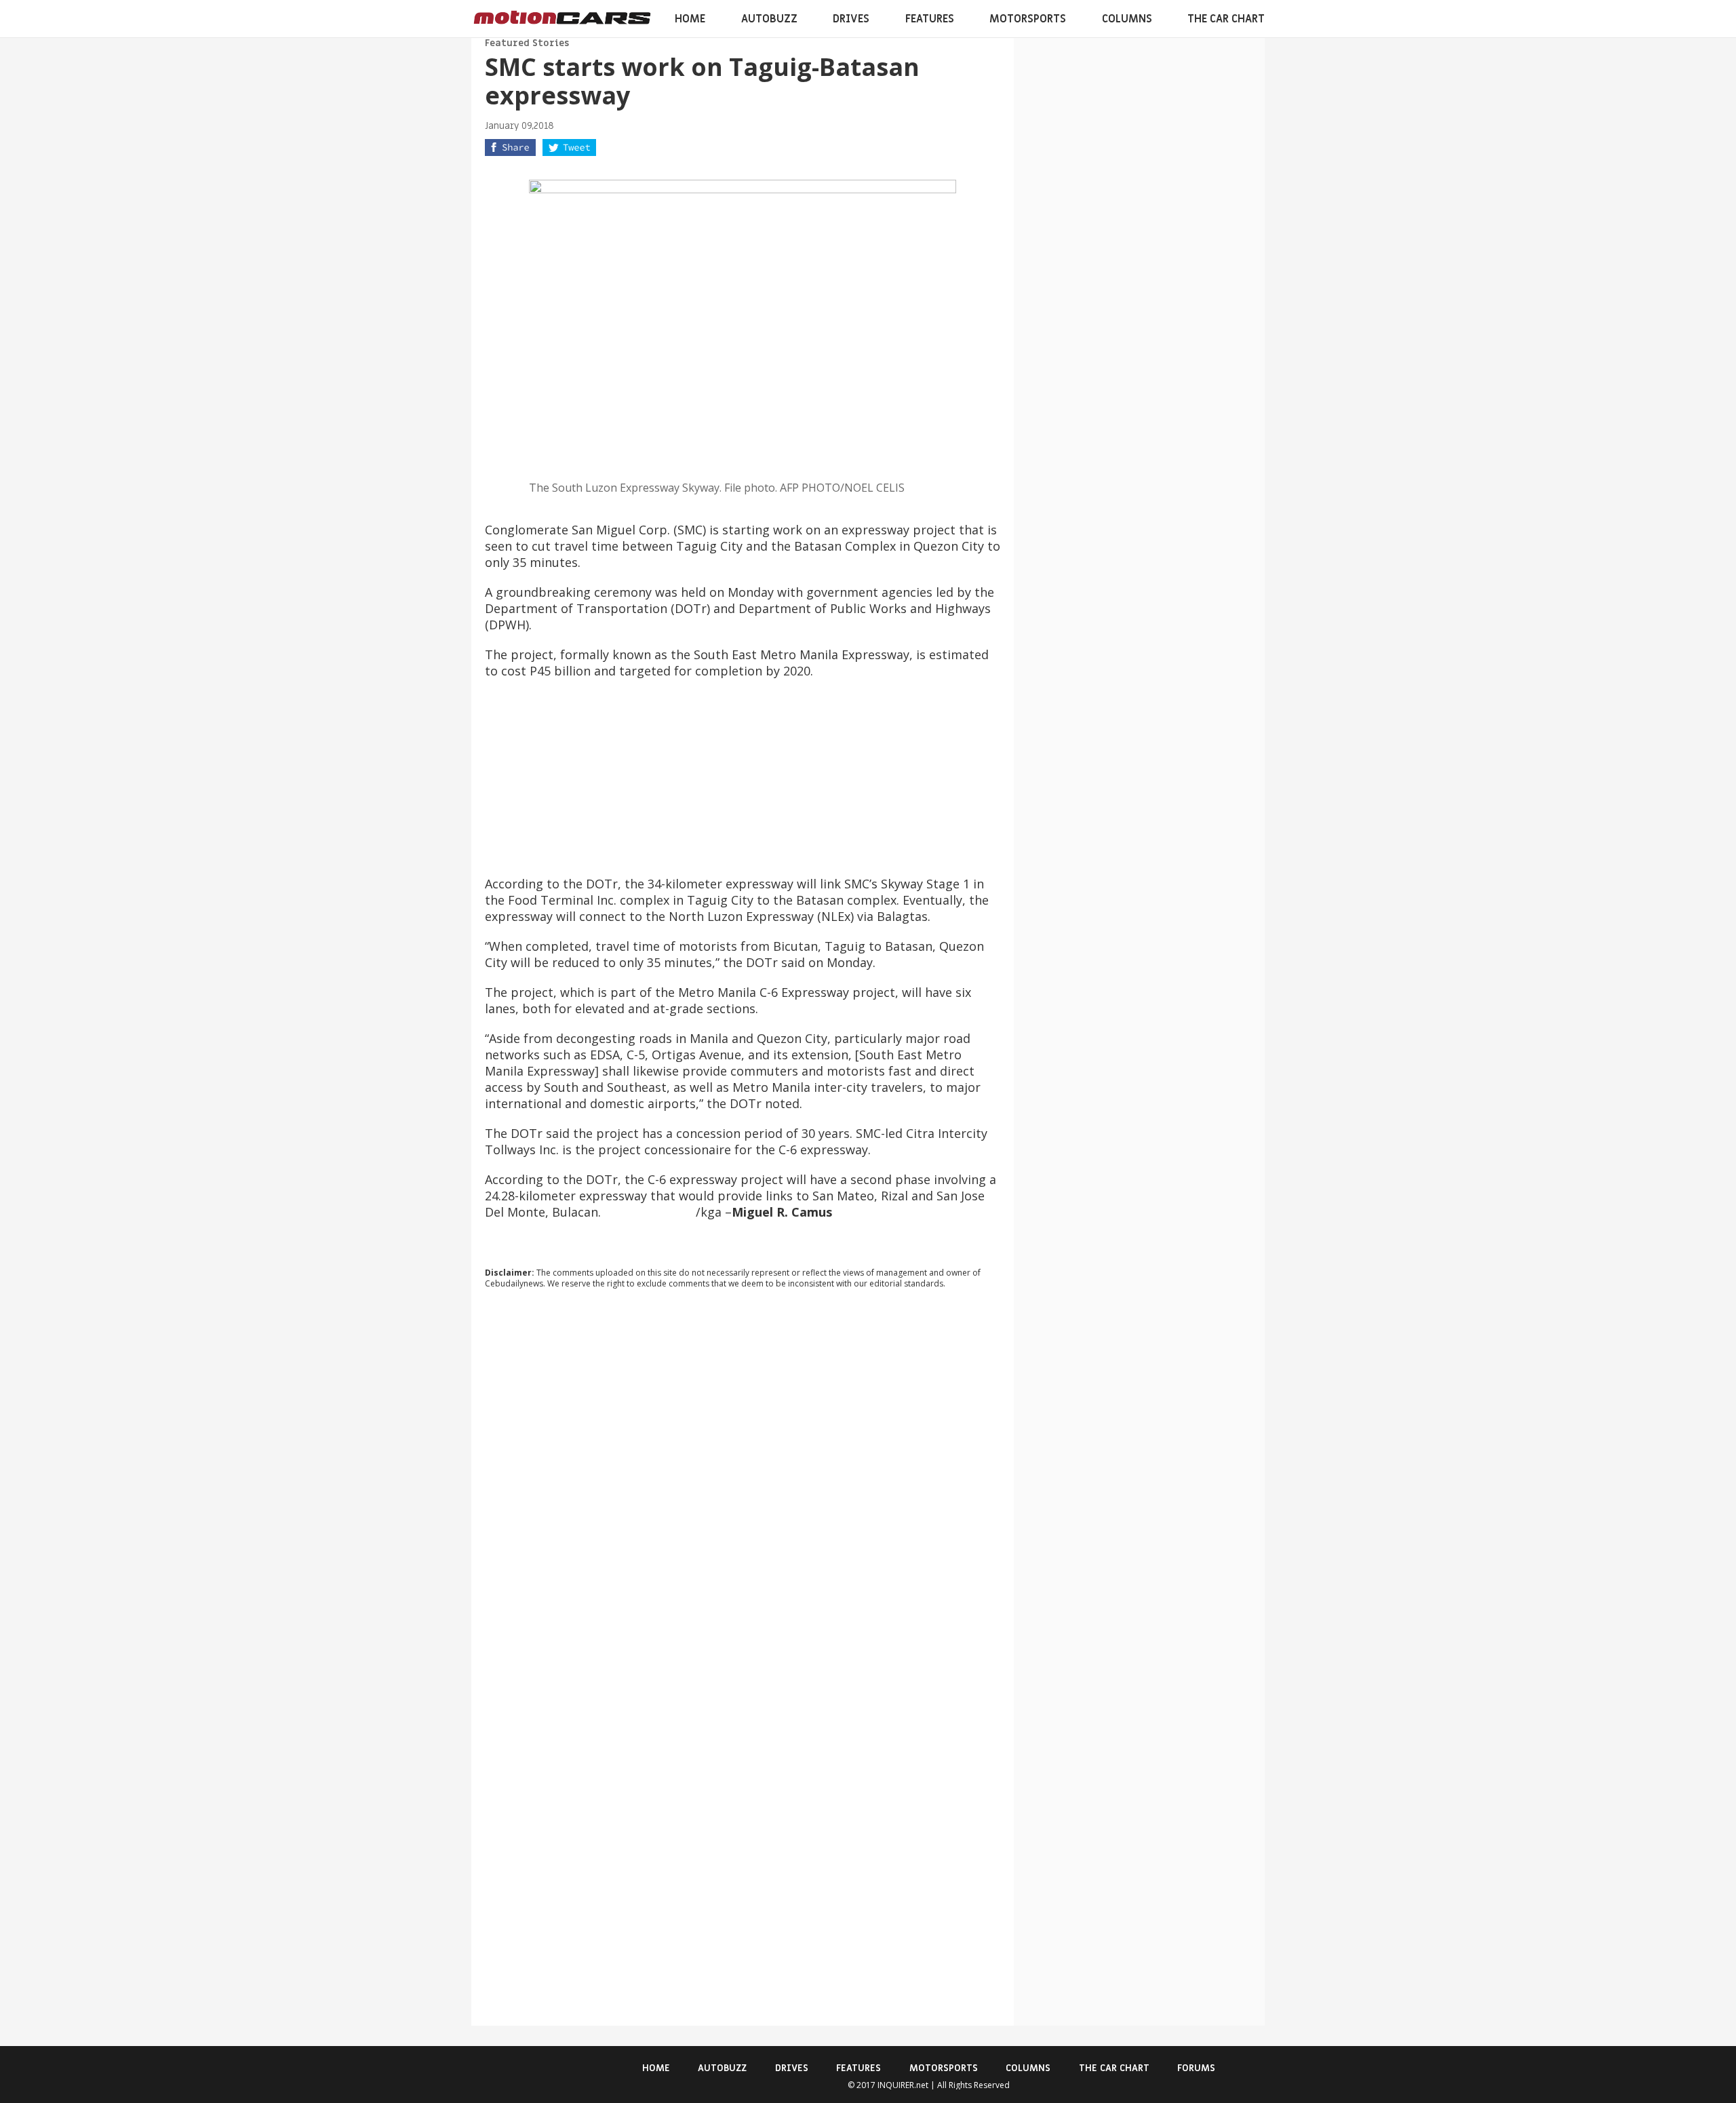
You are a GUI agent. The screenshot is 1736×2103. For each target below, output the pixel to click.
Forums (1196, 2068)
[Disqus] (743, 1483)
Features (930, 19)
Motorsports (1028, 19)
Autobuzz (769, 19)
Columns (1127, 19)
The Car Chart (1226, 19)
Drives (851, 19)
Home (690, 19)
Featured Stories (527, 43)
